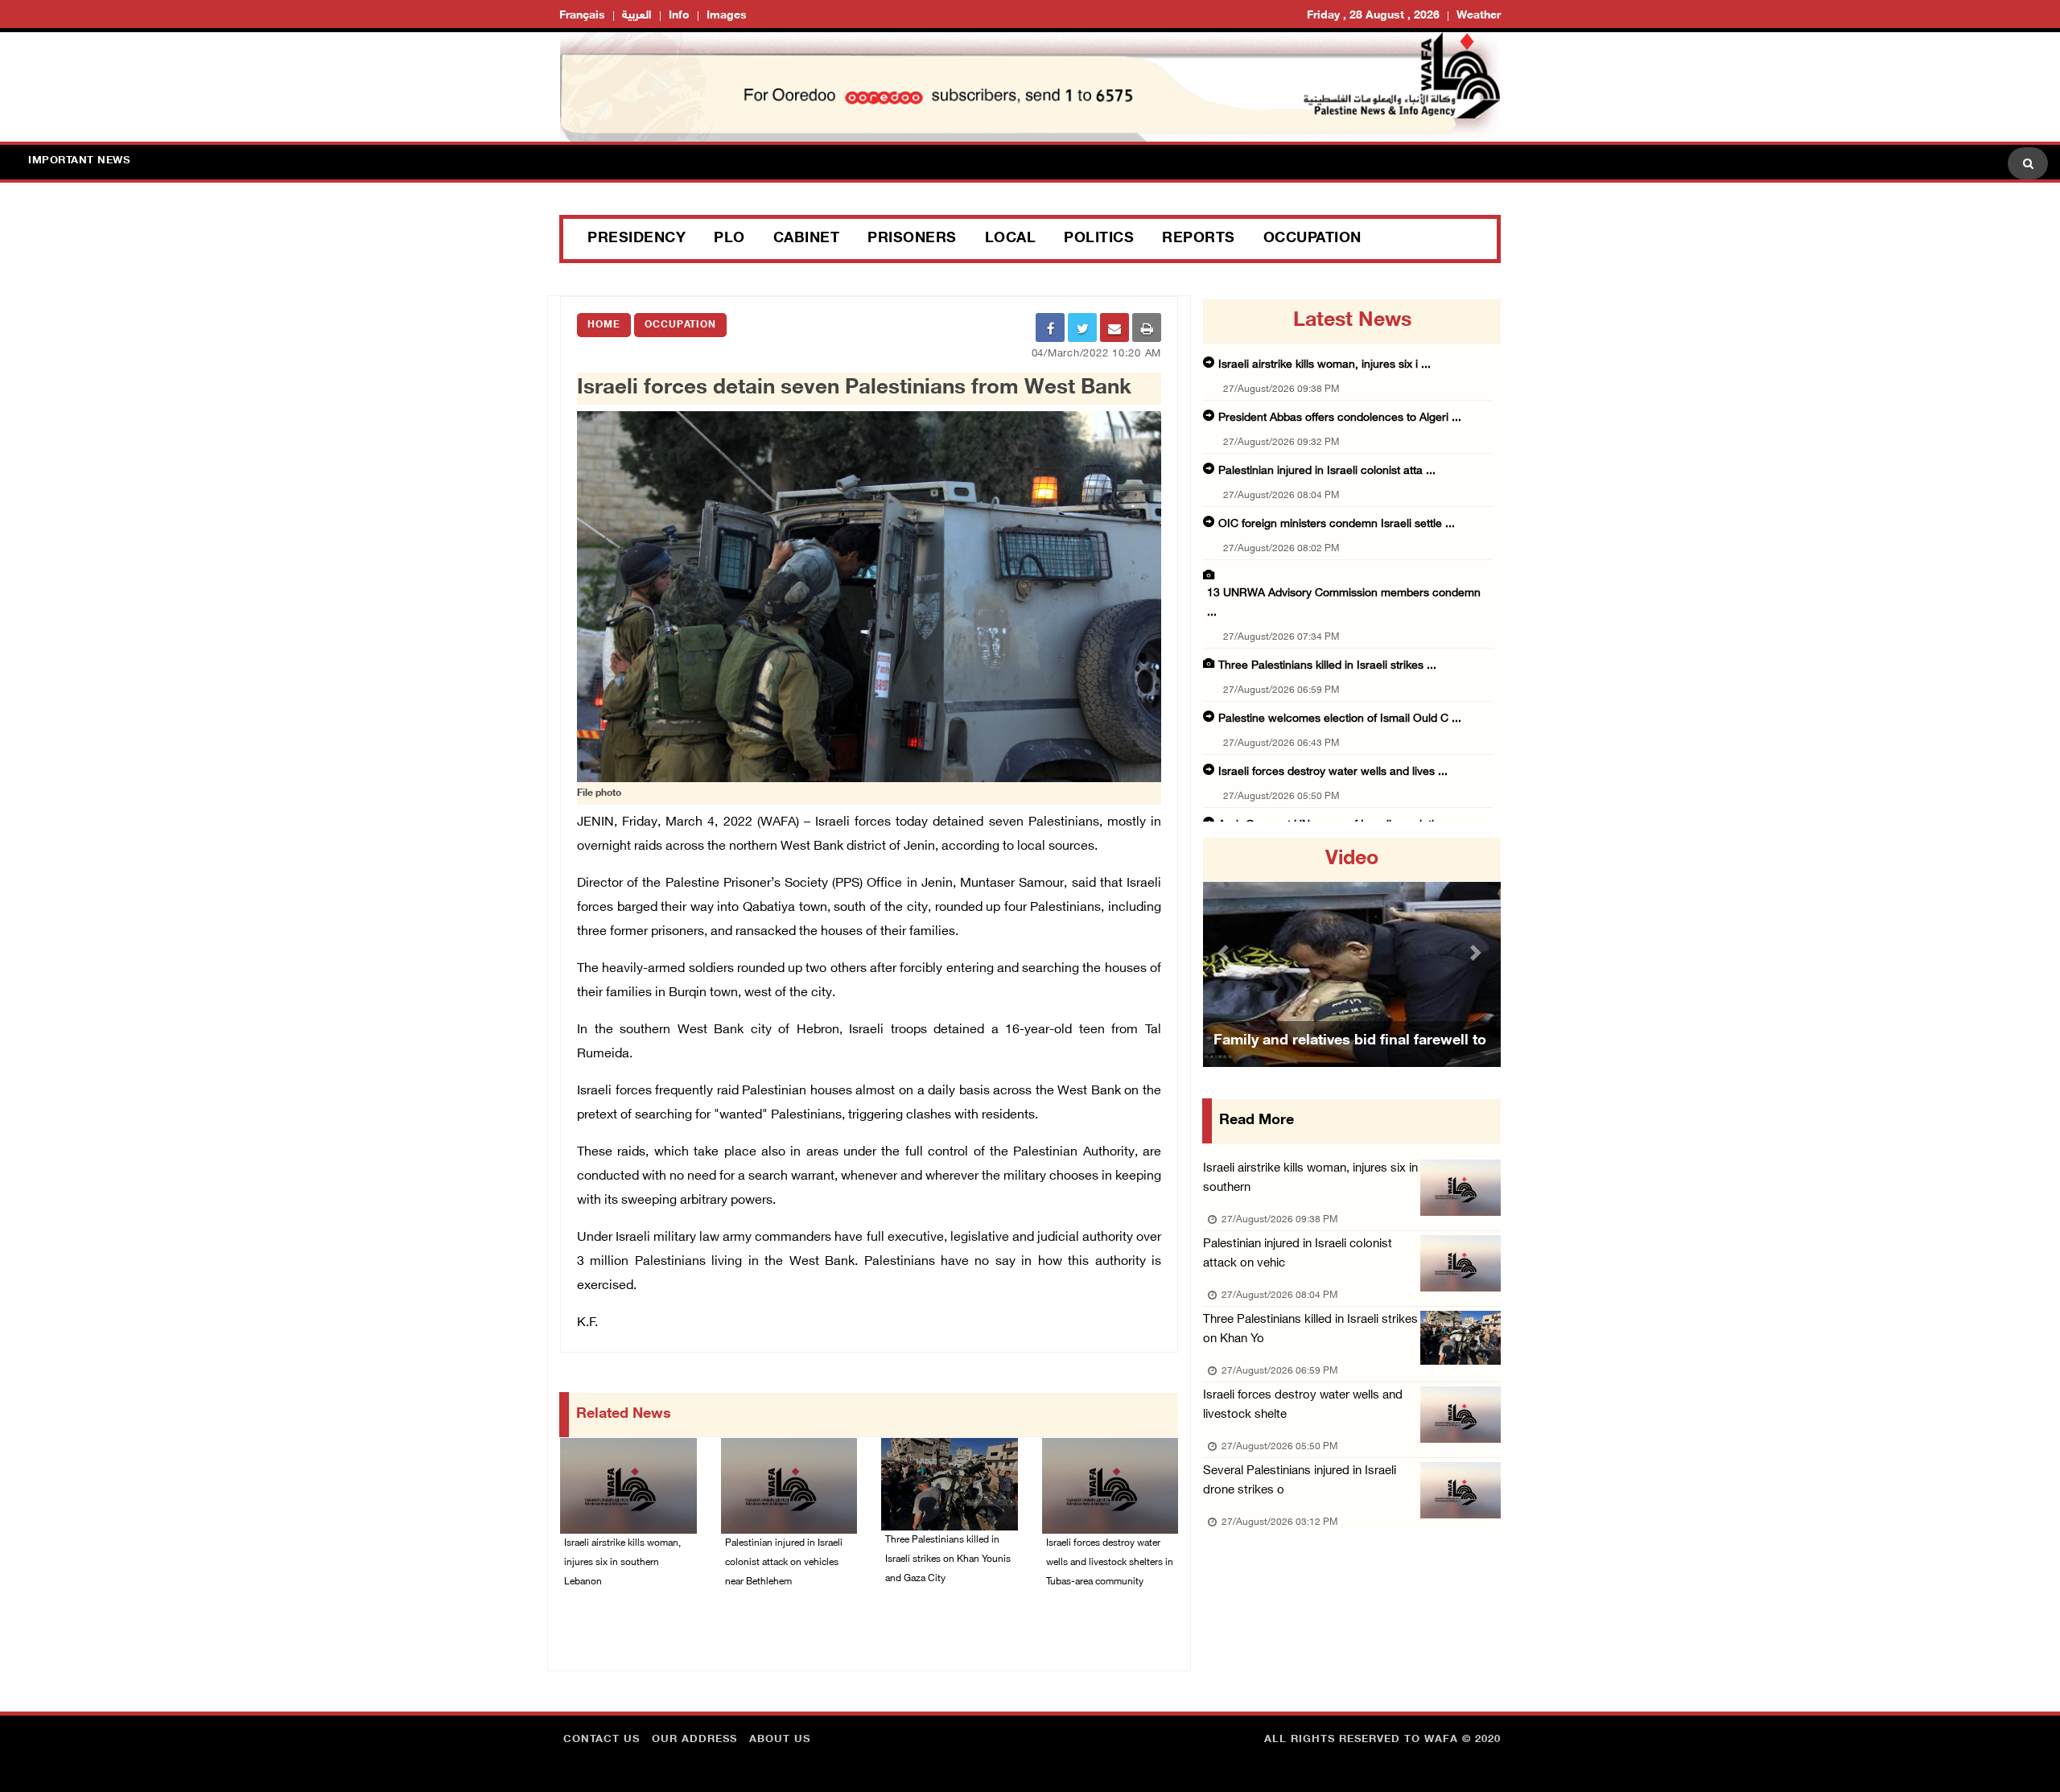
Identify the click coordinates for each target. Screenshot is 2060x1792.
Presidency (637, 239)
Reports (1199, 239)
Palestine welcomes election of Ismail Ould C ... (1340, 719)
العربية (637, 16)
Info (679, 16)
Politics (1099, 239)
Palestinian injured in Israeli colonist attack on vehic (1298, 1254)
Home (604, 325)
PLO (729, 239)
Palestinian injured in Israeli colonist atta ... (1327, 471)
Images (727, 16)
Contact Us (602, 1740)
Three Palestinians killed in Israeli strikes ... (1327, 666)
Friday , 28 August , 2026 (1373, 16)
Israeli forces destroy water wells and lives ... (1333, 772)
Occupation (1312, 239)
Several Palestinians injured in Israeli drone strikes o (1300, 1481)
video (1352, 859)
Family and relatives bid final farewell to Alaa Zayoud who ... (1350, 1061)
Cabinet (807, 239)
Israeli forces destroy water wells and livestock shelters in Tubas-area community (1110, 1563)
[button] (1226, 952)
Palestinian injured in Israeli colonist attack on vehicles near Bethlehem (784, 1563)
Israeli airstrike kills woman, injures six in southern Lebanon (622, 1563)
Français (582, 16)
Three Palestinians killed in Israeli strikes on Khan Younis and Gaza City (948, 1559)
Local (1011, 239)
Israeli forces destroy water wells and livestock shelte (1303, 1405)
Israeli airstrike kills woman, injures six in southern (1310, 1178)
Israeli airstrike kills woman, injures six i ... (1325, 365)
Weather (1479, 16)
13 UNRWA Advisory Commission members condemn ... (1344, 603)
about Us (780, 1740)
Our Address (694, 1740)
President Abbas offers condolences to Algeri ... (1340, 418)
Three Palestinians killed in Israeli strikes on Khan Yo (1310, 1330)
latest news (1352, 321)
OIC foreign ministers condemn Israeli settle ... (1337, 524)
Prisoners (912, 239)
